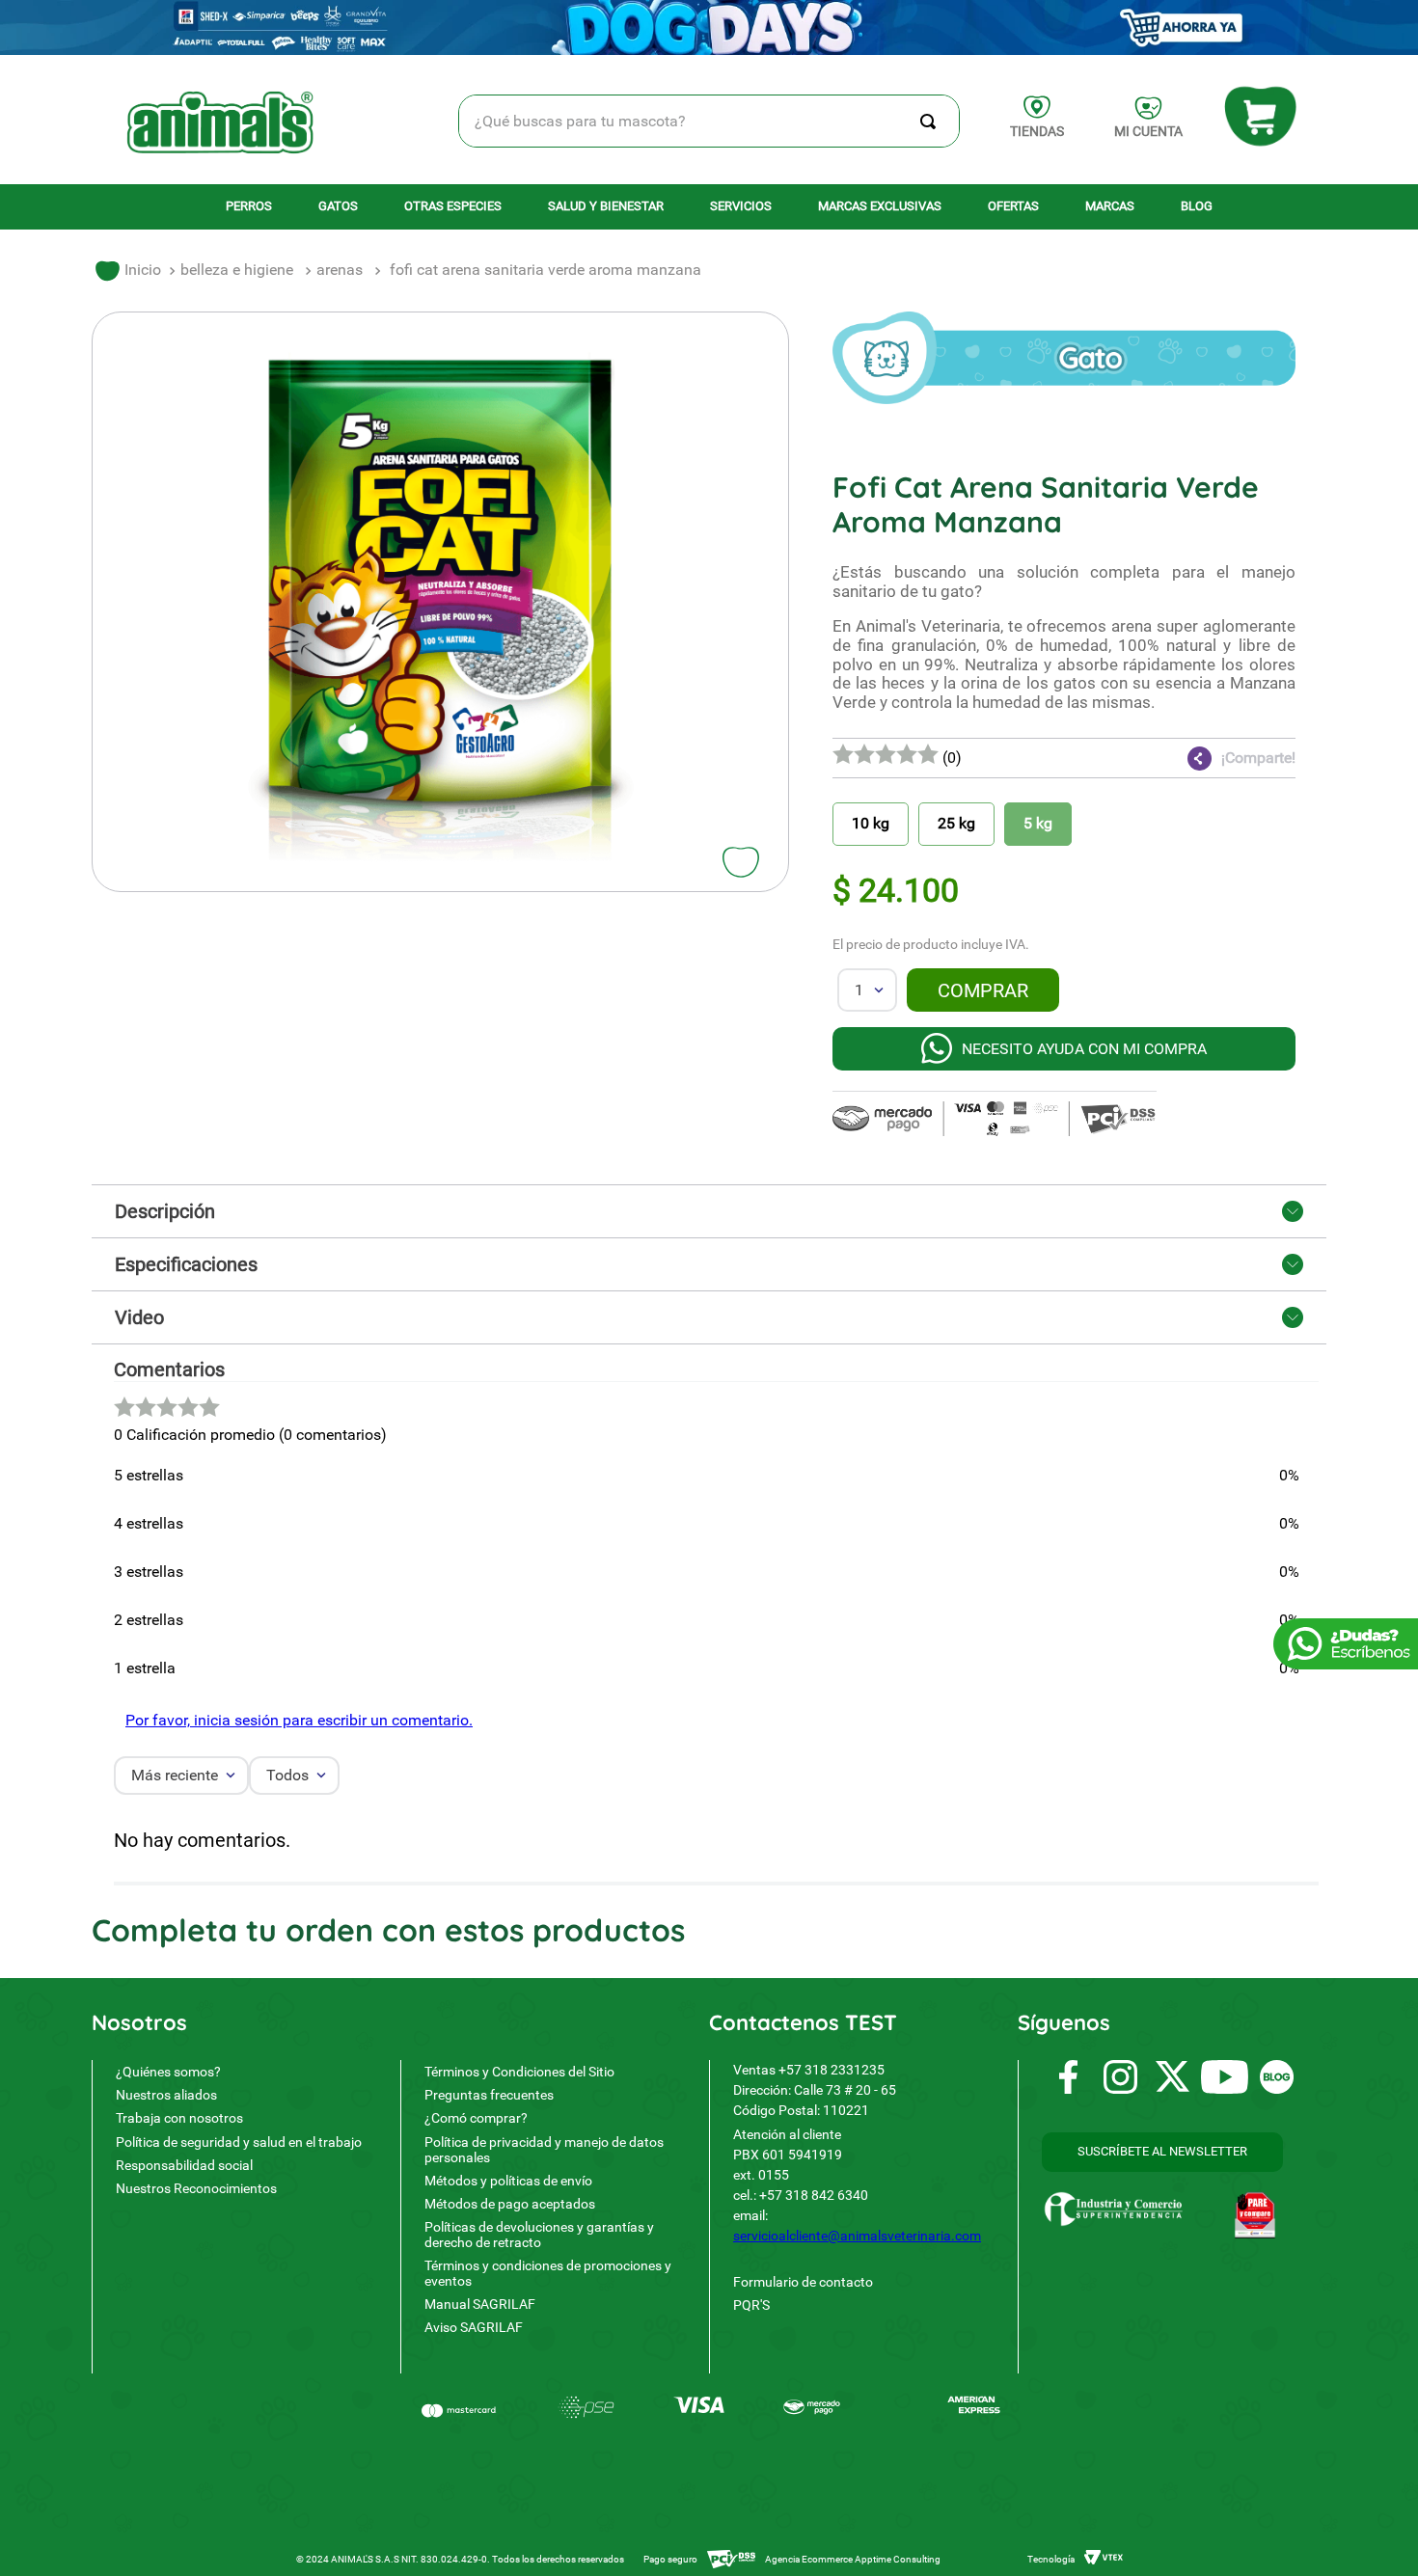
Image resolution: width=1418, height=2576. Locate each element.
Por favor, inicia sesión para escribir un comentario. (299, 1720)
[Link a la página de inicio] (128, 271)
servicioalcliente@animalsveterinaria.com (857, 2236)
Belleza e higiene (237, 270)
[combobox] (709, 121)
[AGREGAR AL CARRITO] (983, 990)
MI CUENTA (1148, 131)
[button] (1180, 758)
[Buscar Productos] (932, 121)
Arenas (340, 270)
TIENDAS (1037, 131)
